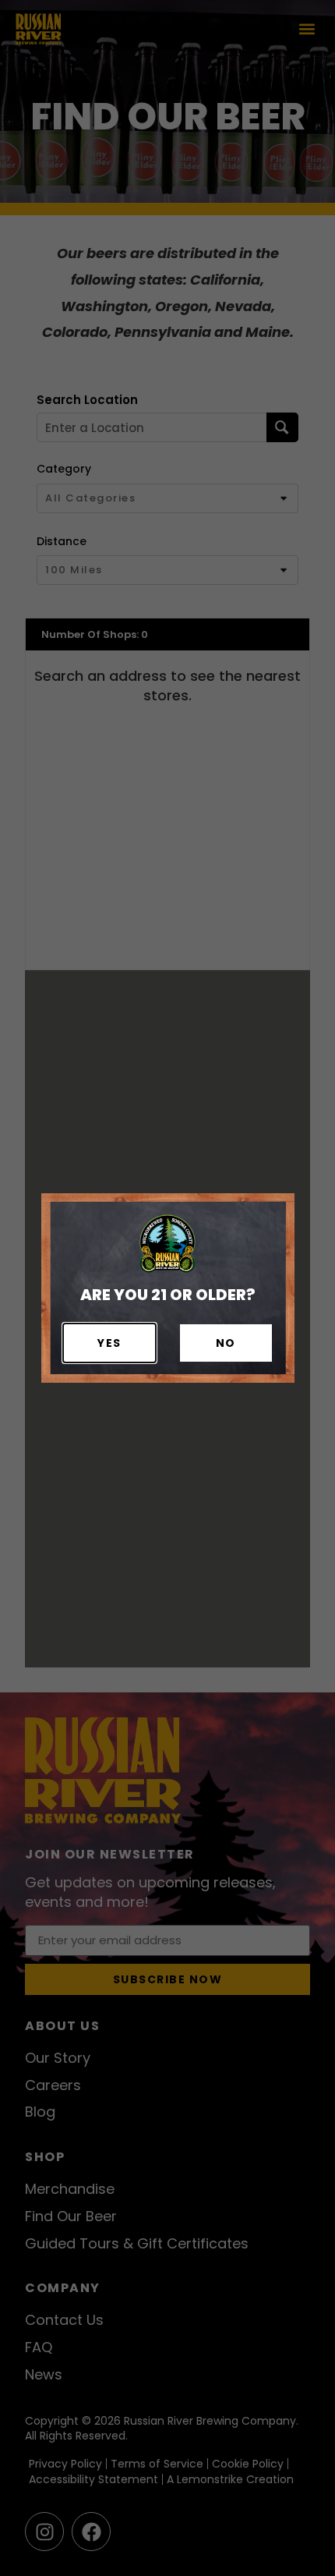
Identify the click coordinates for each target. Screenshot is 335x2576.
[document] (167, 1288)
